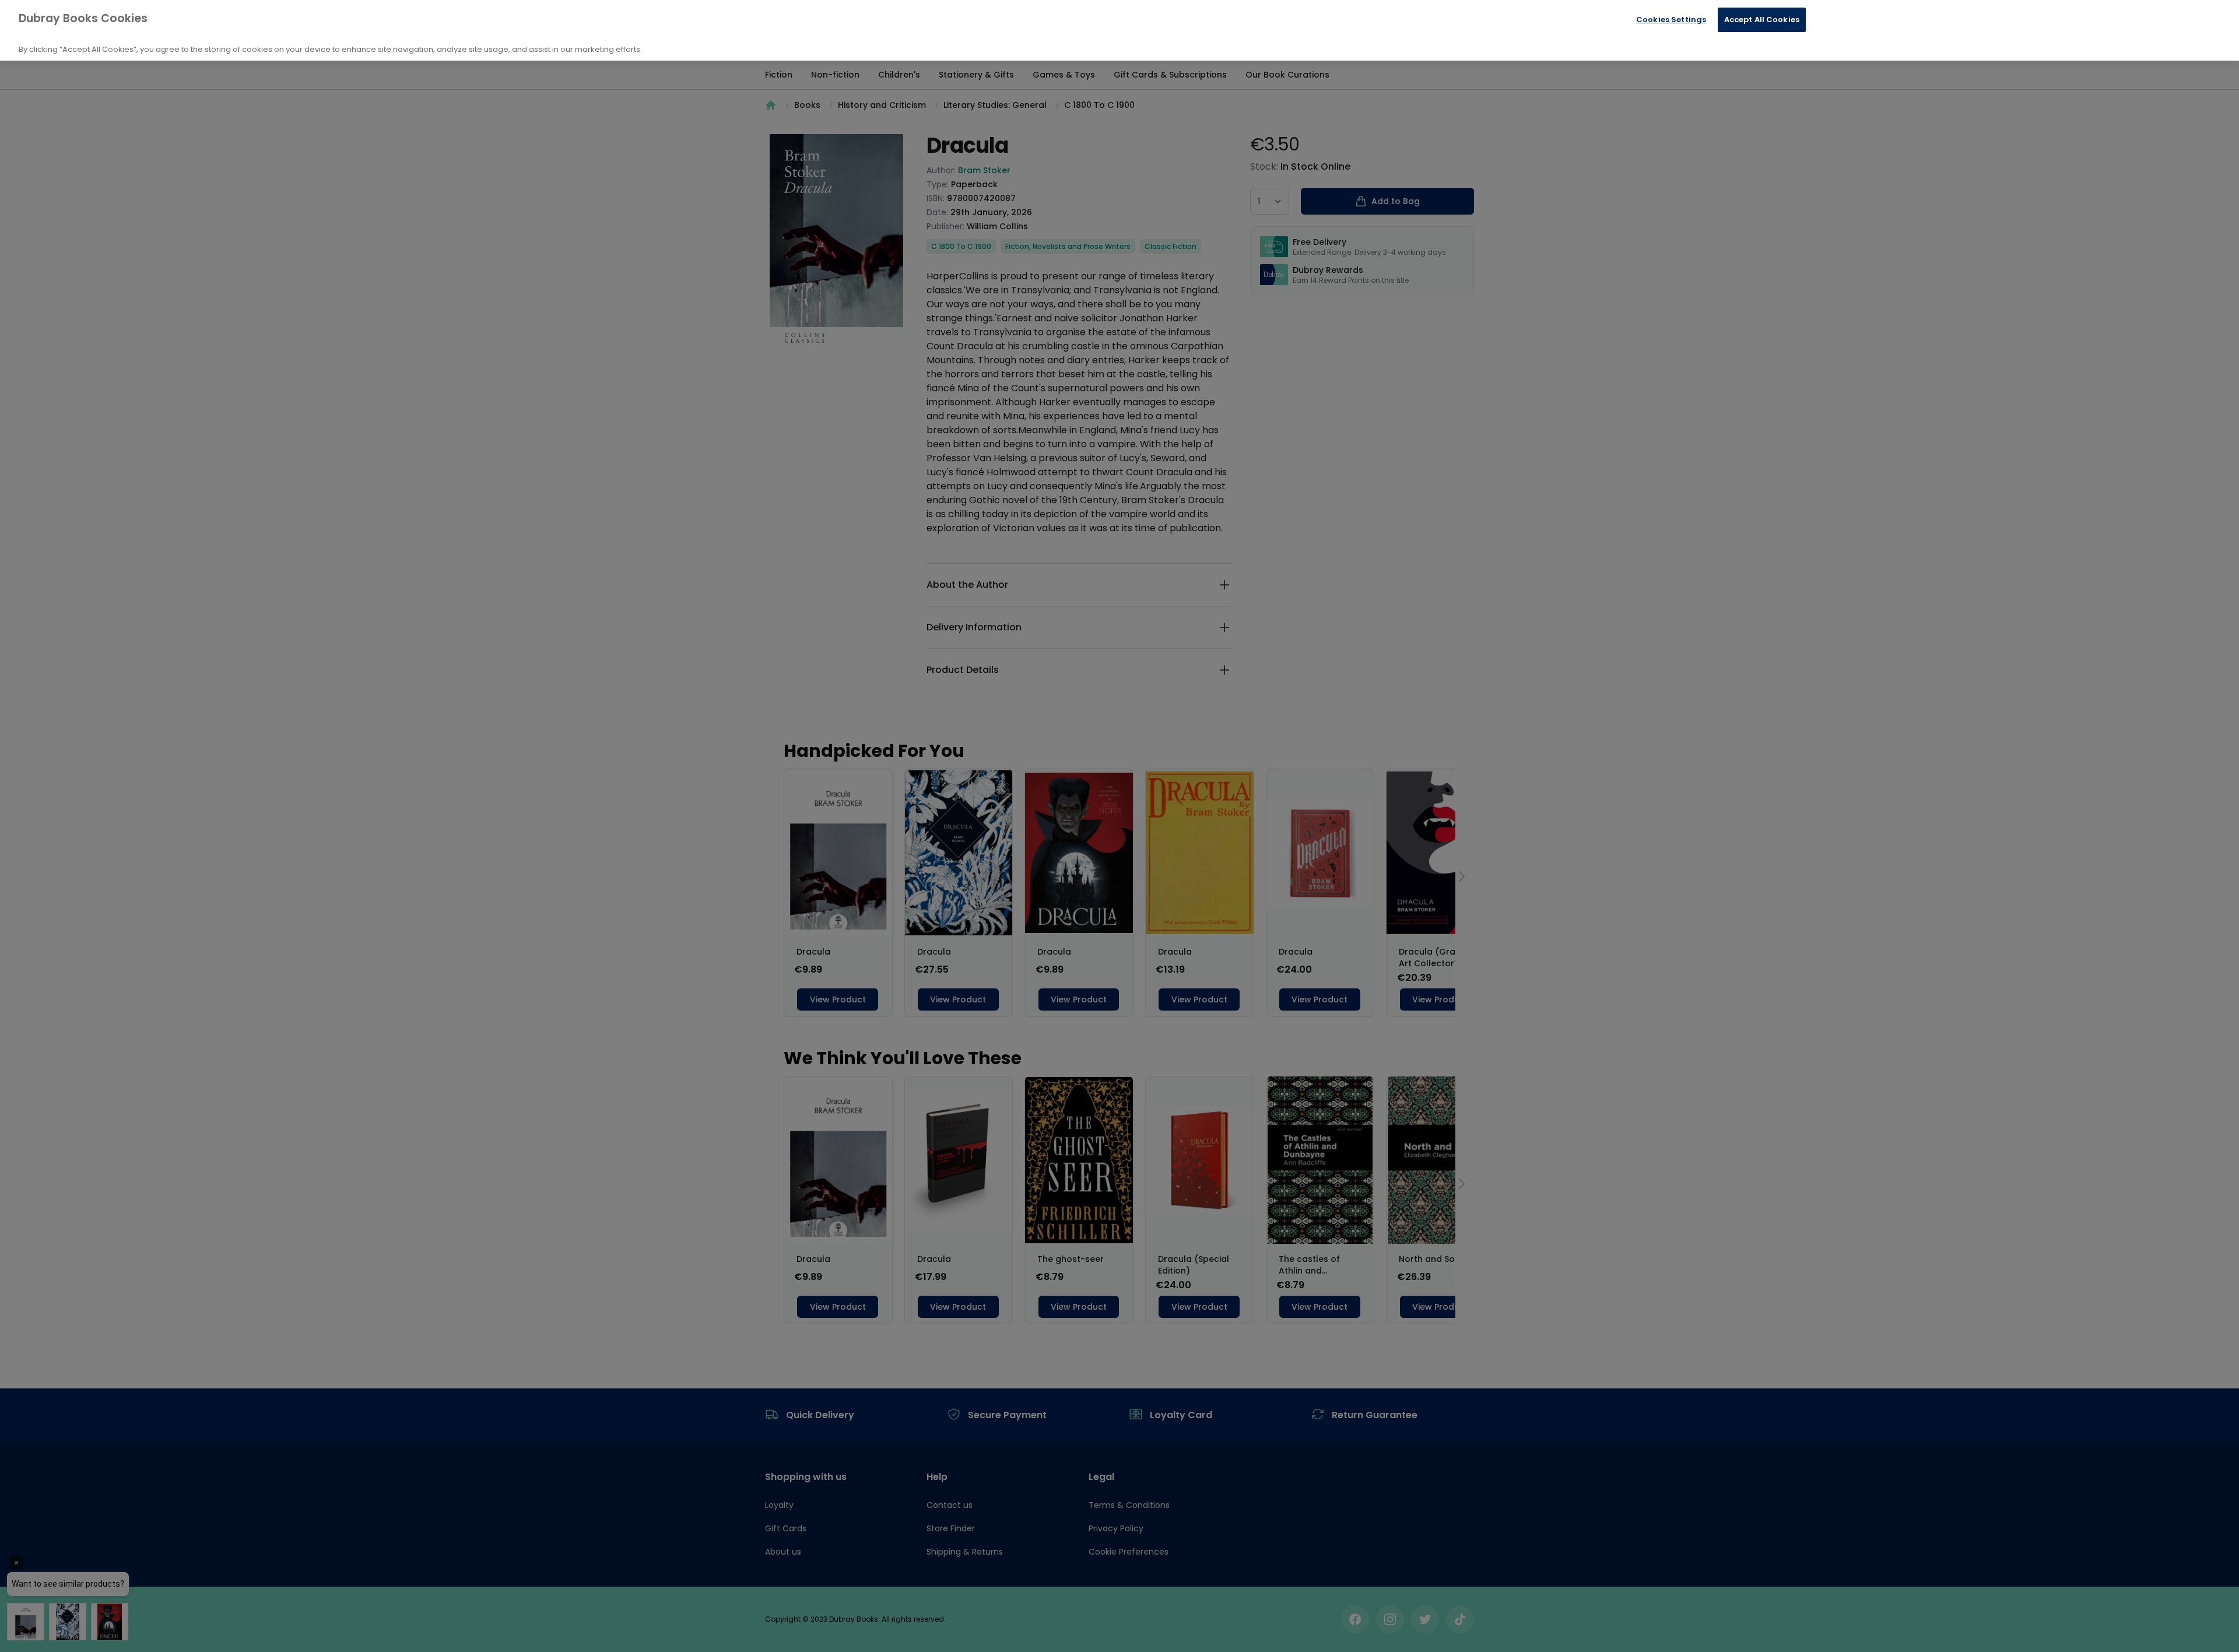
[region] (1119, 30)
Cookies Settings (1671, 20)
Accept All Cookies (1762, 20)
